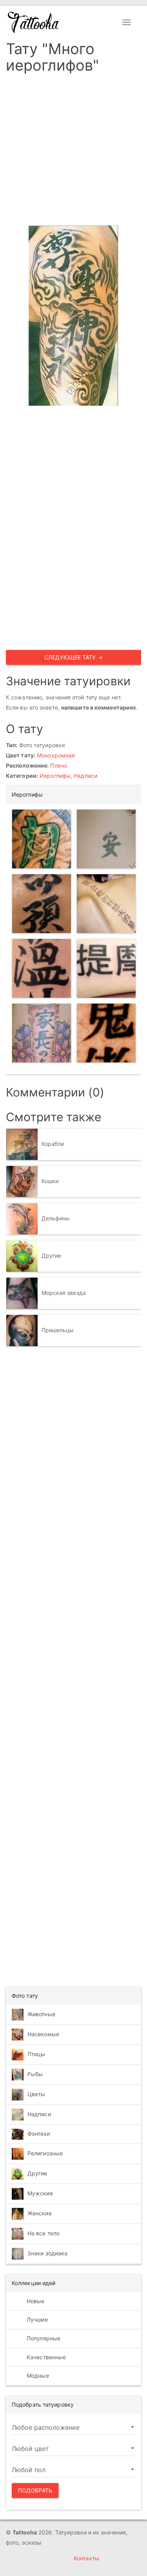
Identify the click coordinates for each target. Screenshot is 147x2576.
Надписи (85, 776)
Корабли (53, 1144)
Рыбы (35, 2074)
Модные (37, 2375)
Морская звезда (64, 1293)
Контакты (86, 2558)
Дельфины (56, 1218)
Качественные (45, 2357)
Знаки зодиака (47, 2253)
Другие (52, 1255)
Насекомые (43, 2034)
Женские (40, 2213)
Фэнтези (39, 2134)
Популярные (43, 2338)
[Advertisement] (73, 152)
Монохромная (56, 755)
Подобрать (35, 2490)
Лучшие (36, 2319)
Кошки (50, 1181)
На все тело (44, 2233)
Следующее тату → (73, 657)
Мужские (40, 2193)
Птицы (36, 2054)
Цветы (36, 2094)
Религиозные (45, 2153)
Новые (35, 2301)
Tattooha (34, 22)
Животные (41, 2014)
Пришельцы (58, 1330)
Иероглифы (55, 776)
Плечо (59, 765)
